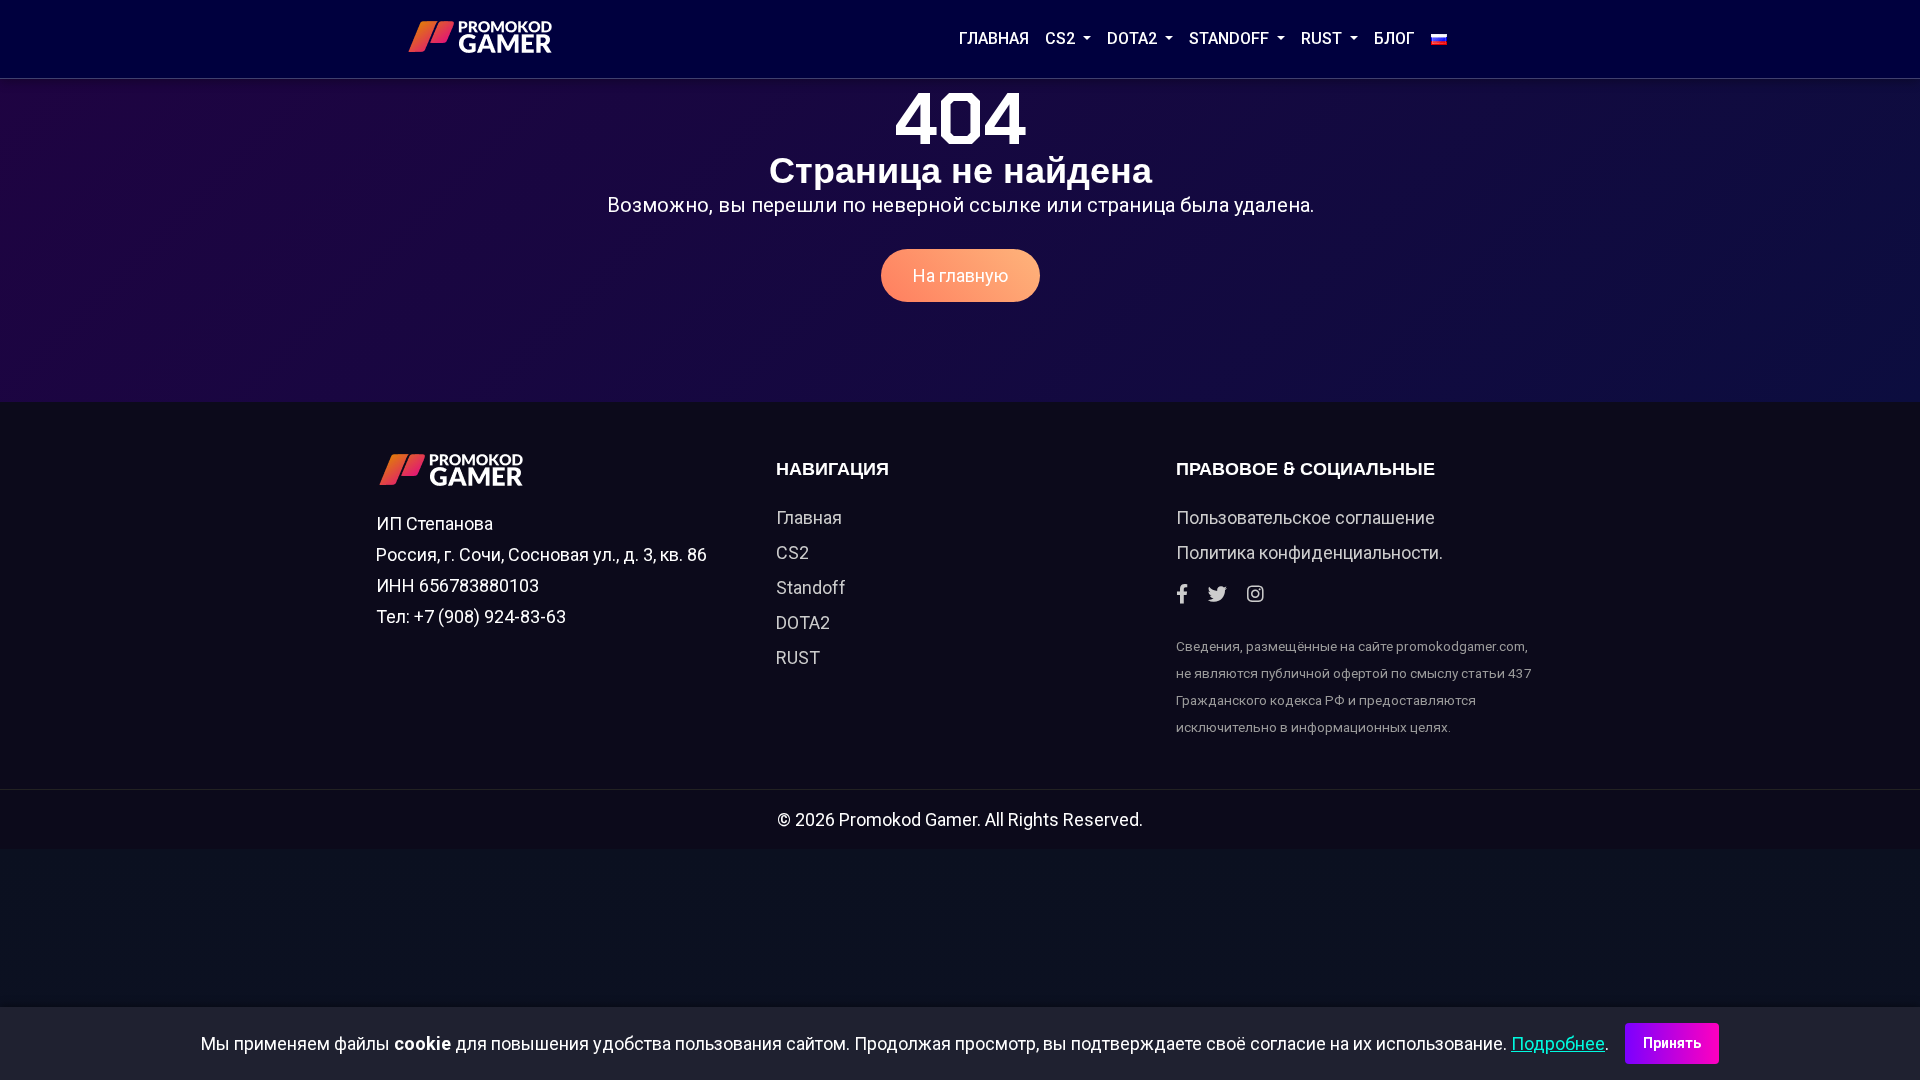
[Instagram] (1255, 594)
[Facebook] (1182, 594)
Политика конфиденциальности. (1309, 552)
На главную (960, 275)
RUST (1323, 38)
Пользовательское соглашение (1305, 517)
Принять (1672, 1043)
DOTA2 (1134, 38)
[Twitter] (1217, 594)
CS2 (1062, 38)
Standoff (811, 587)
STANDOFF (1231, 38)
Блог (1394, 38)
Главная (994, 38)
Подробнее (1558, 1043)
